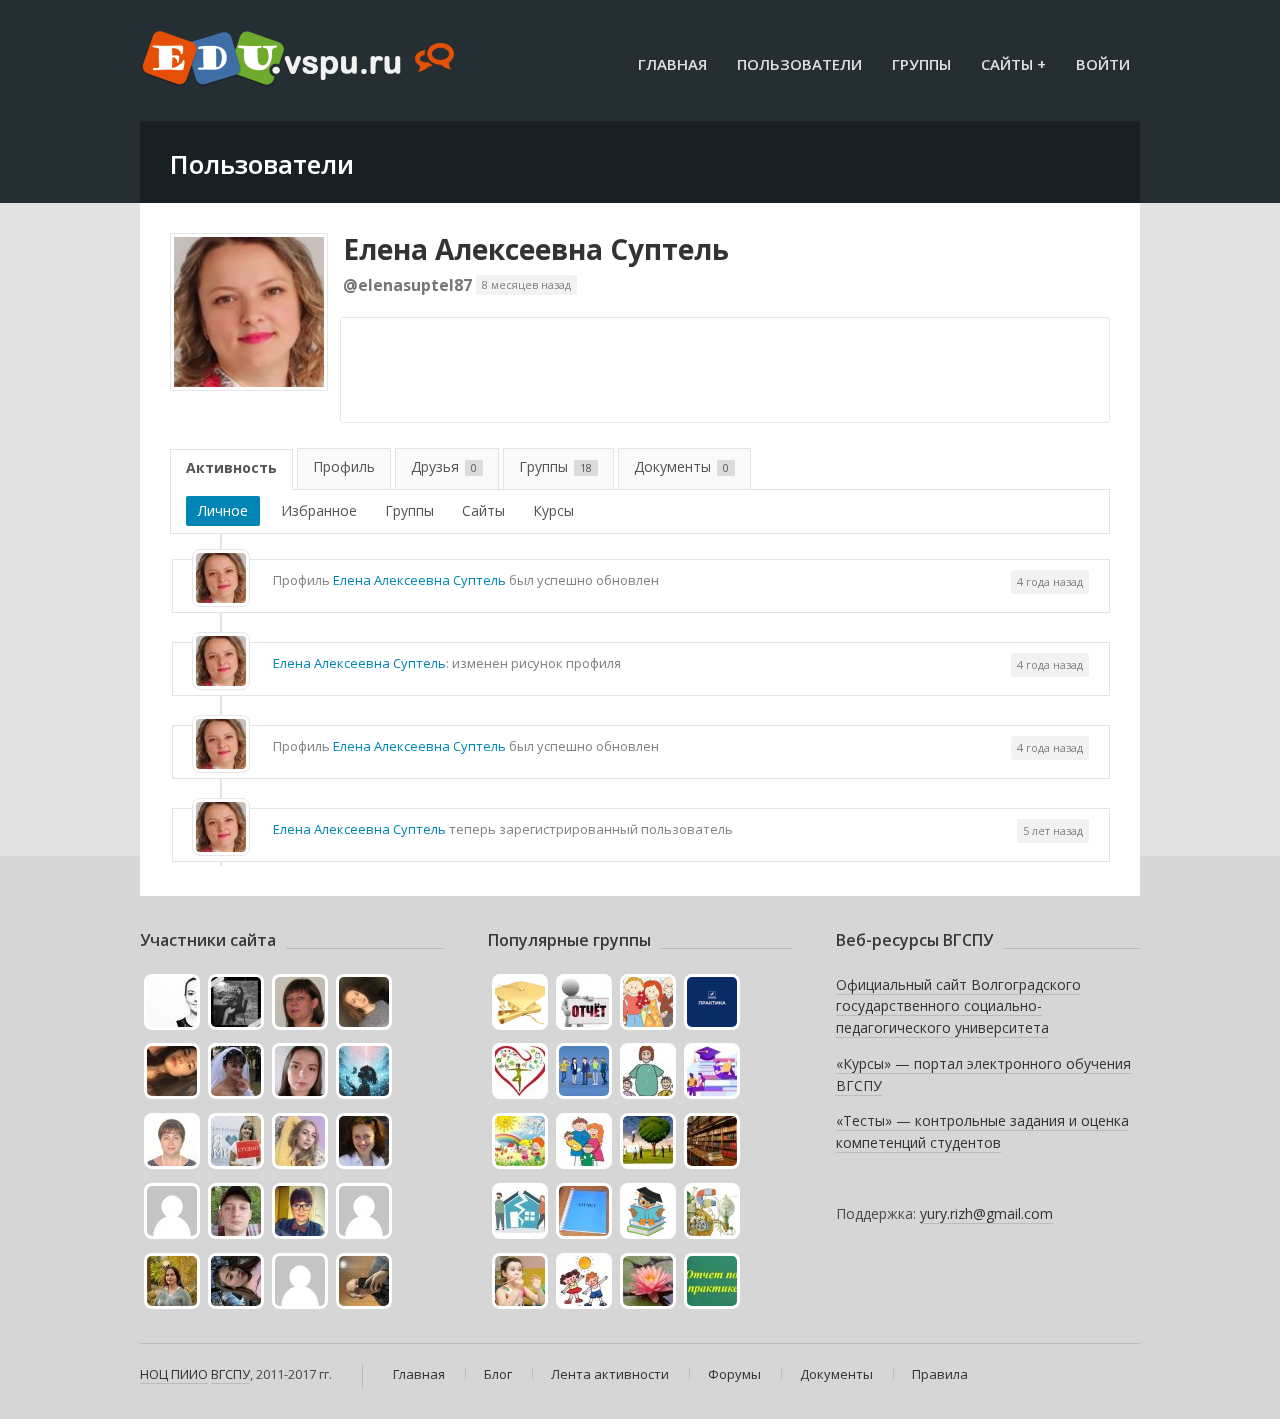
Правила (940, 1374)
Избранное (319, 510)
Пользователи (799, 64)
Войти (1103, 64)
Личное (223, 510)
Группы (921, 64)
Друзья (444, 466)
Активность (231, 467)
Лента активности (610, 1374)
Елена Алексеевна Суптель (536, 249)
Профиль (344, 466)
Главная (672, 64)
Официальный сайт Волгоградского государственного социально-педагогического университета (958, 1006)
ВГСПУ (230, 1374)
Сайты (483, 510)
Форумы (734, 1374)
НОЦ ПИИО (174, 1374)
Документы (681, 466)
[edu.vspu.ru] (300, 60)
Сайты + (1013, 64)
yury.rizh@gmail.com (986, 1213)
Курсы (553, 510)
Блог (498, 1374)
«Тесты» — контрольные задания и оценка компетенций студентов (982, 1131)
